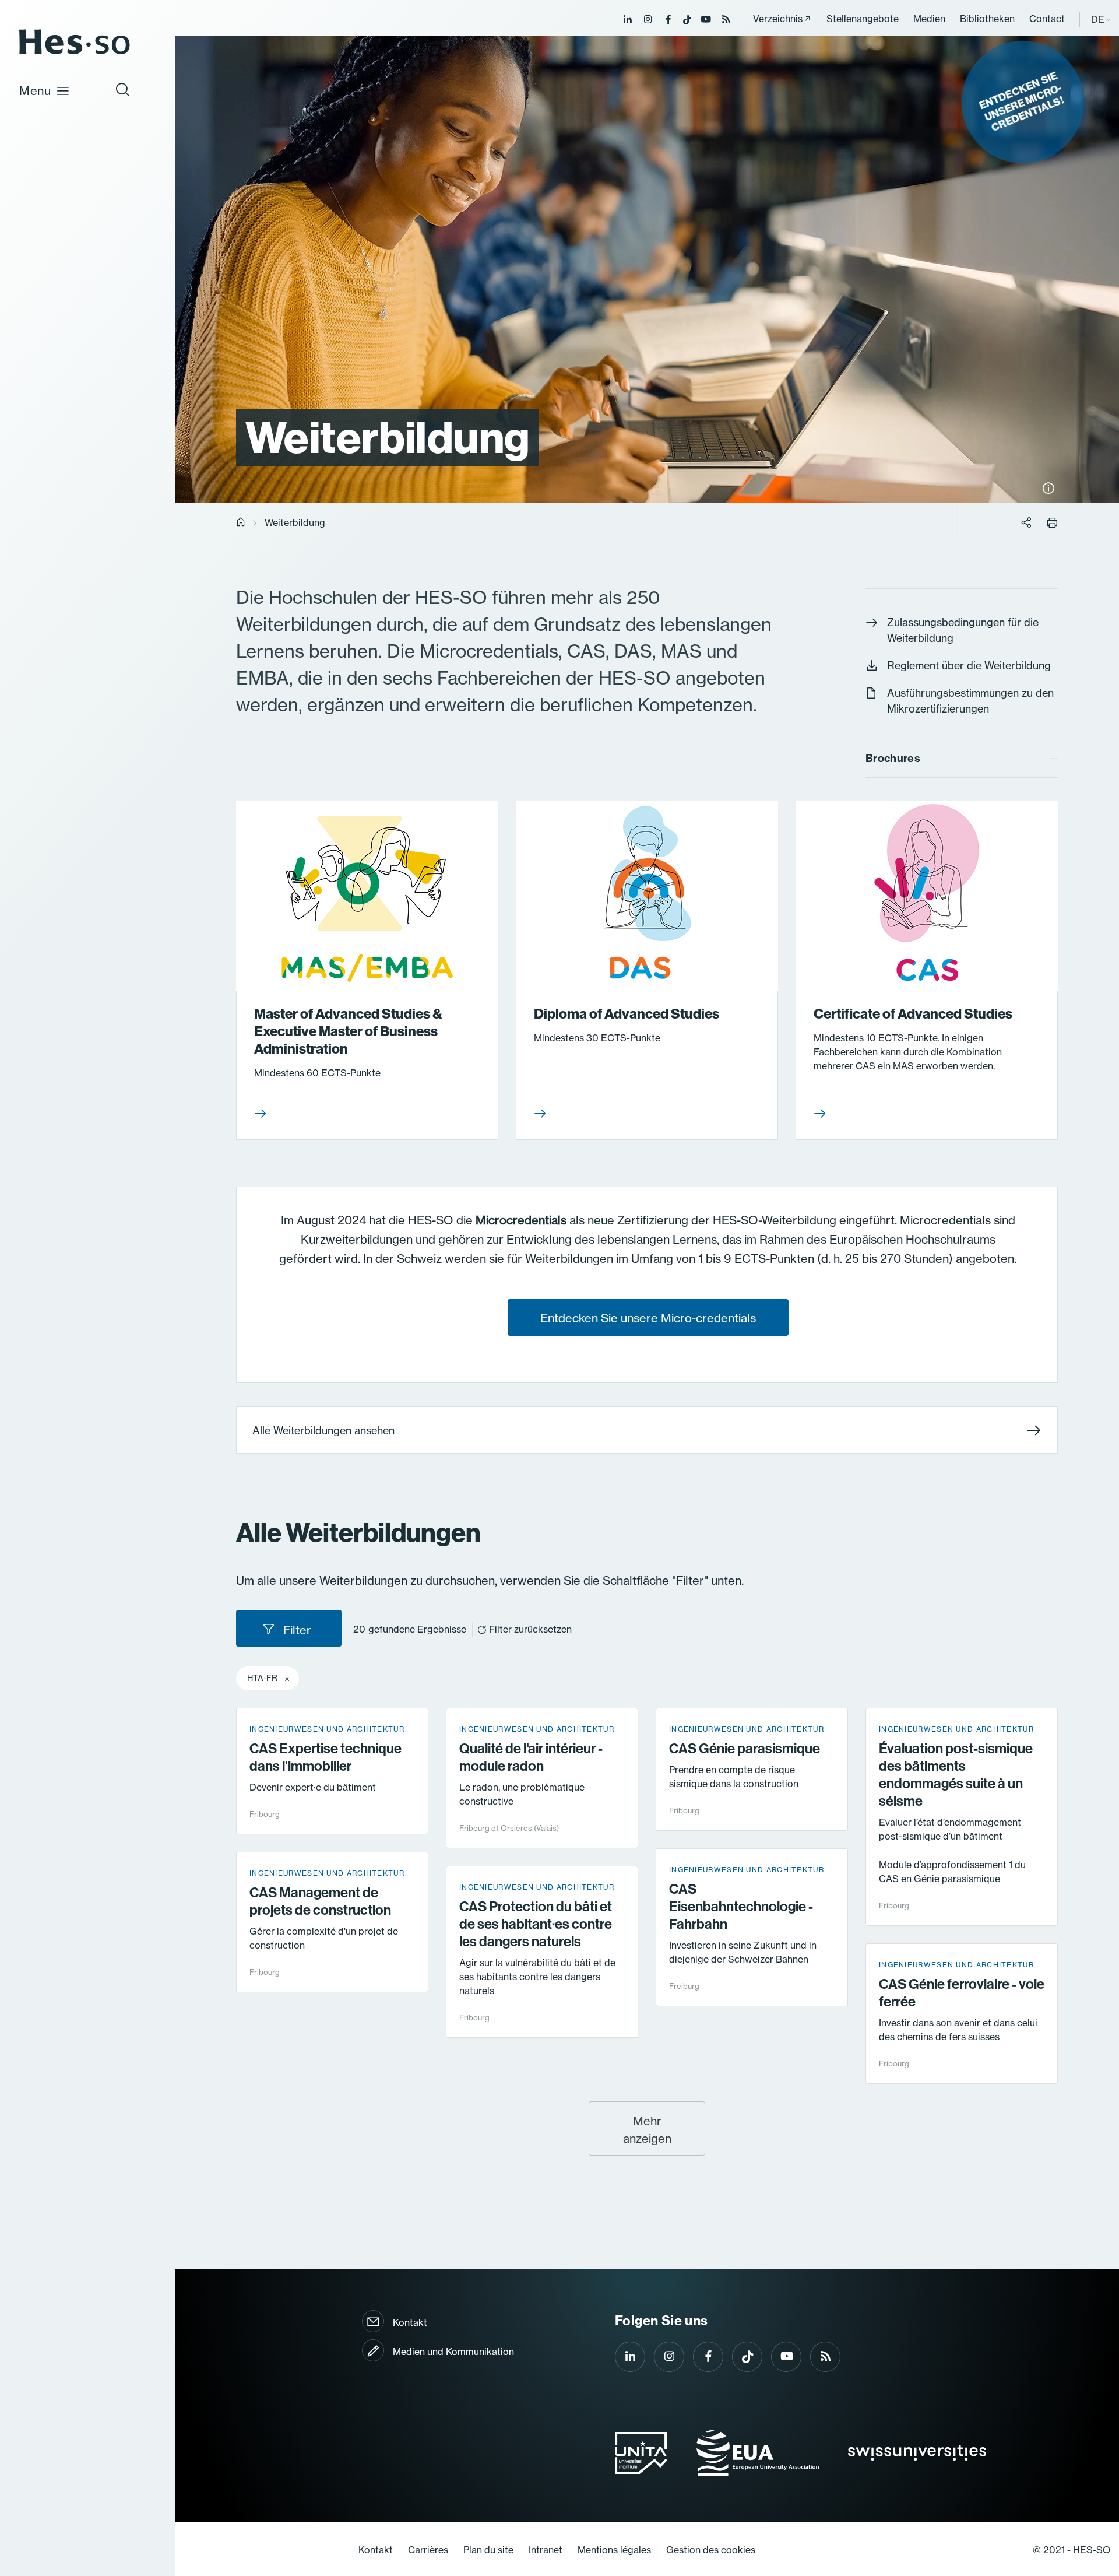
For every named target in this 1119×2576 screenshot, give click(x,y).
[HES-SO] (75, 53)
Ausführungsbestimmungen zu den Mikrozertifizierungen (970, 701)
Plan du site (488, 2550)
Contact (1047, 19)
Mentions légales (614, 2550)
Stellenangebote (863, 19)
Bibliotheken (987, 19)
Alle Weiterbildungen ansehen (323, 1431)
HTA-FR (262, 1678)
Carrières (428, 2550)
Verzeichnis (778, 19)
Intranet (546, 2550)
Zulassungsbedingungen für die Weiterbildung (963, 630)
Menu (35, 91)
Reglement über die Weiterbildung (969, 666)
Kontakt (410, 2322)
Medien (929, 19)
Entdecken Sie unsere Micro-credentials (648, 1318)
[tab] (962, 759)
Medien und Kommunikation (453, 2352)
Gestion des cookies (711, 2550)
